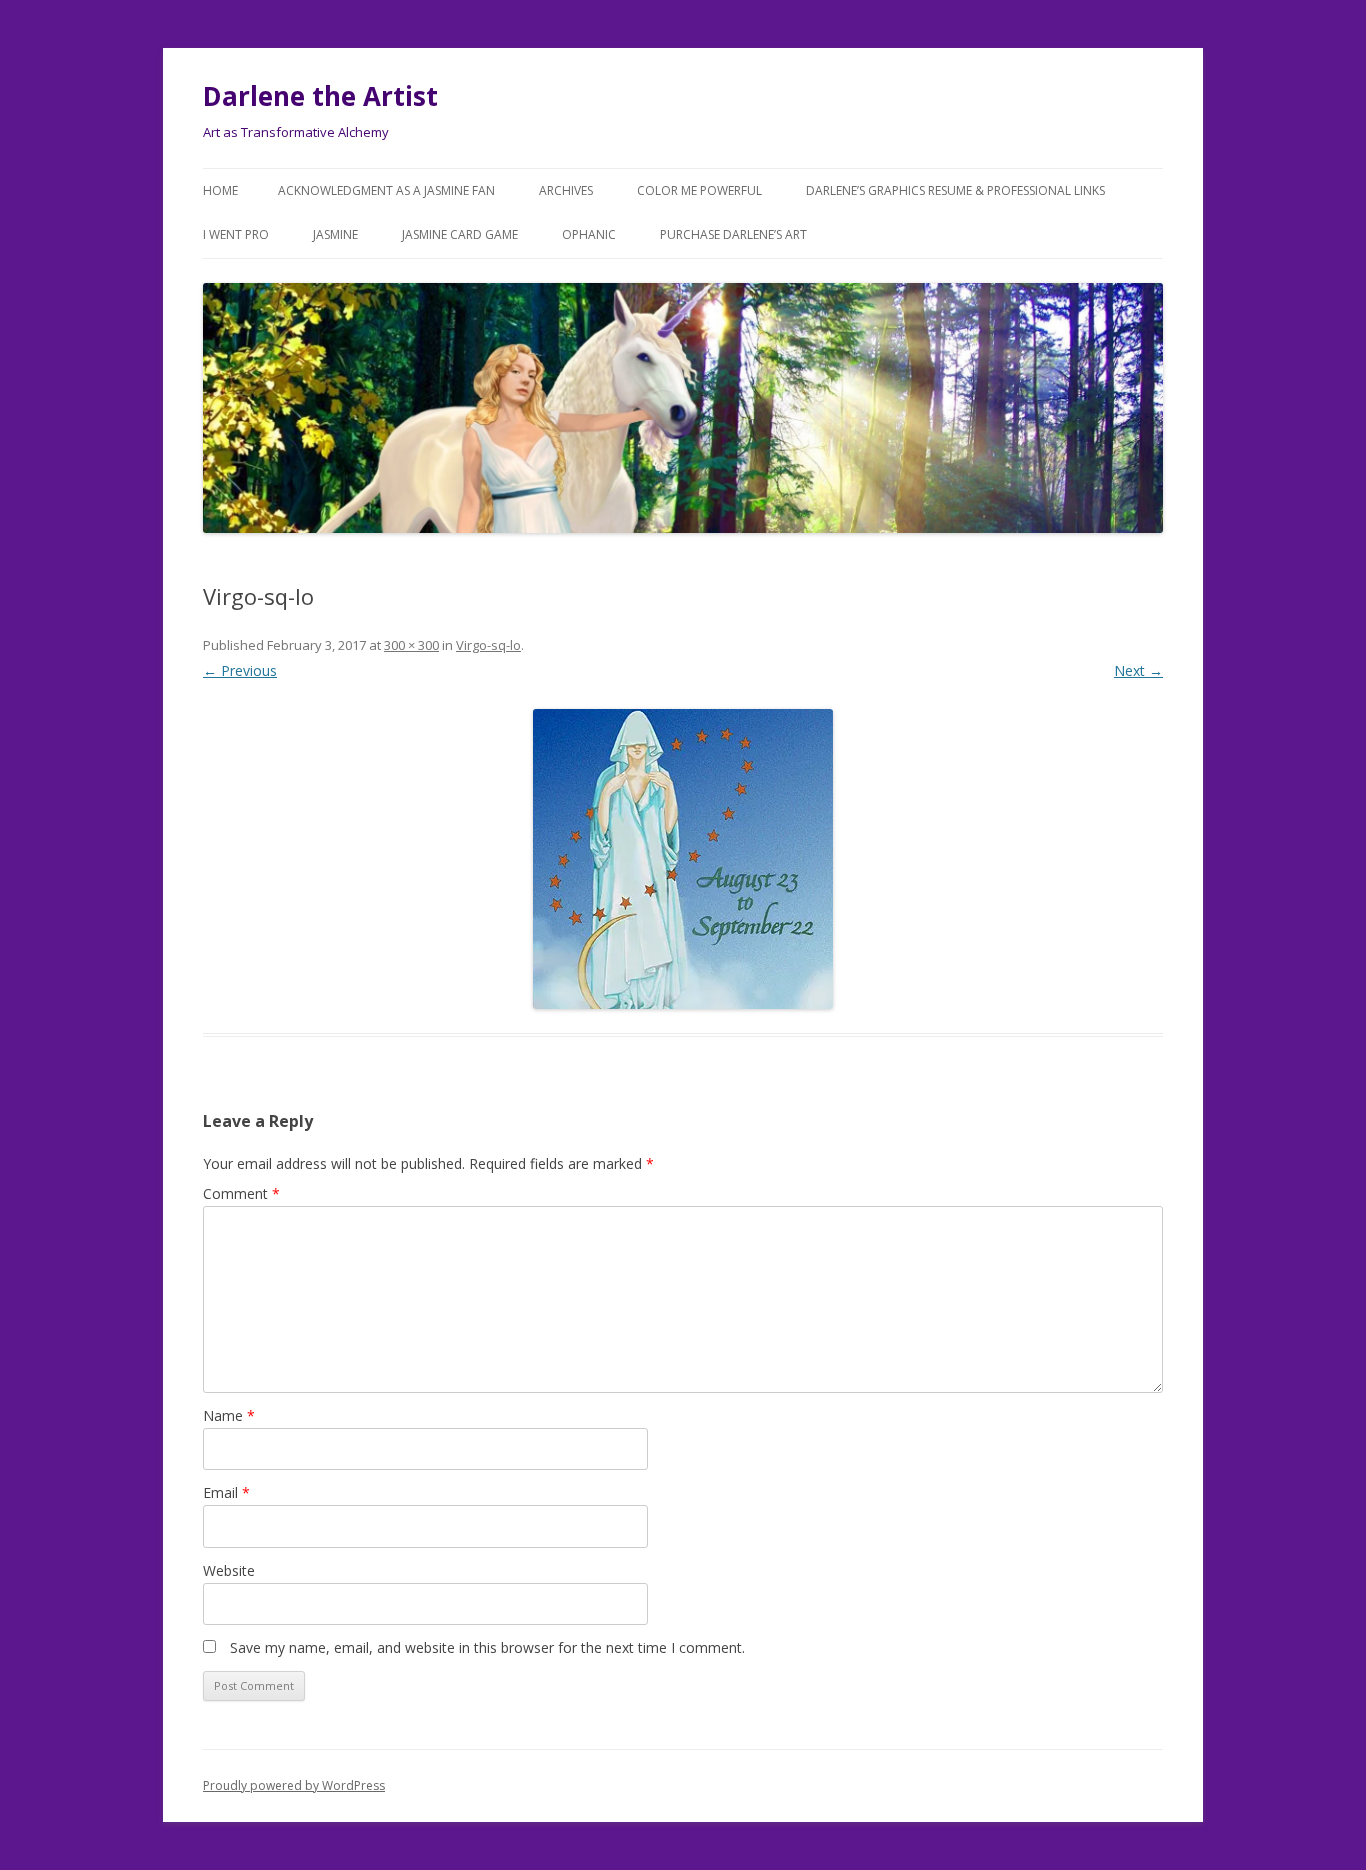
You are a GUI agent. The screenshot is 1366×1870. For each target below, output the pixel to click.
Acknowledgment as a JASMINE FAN (386, 190)
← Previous (240, 670)
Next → (1138, 670)
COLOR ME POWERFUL (699, 190)
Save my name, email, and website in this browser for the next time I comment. (487, 1647)
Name (229, 1415)
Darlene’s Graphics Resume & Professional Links (955, 190)
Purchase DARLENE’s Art (733, 234)
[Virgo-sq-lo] (683, 859)
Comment (241, 1193)
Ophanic (589, 234)
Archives (566, 190)
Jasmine (335, 234)
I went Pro (236, 234)
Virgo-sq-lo (488, 645)
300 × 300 (411, 645)
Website (229, 1570)
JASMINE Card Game (460, 234)
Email (226, 1492)
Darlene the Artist (320, 96)
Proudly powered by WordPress (294, 1785)
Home (220, 190)
